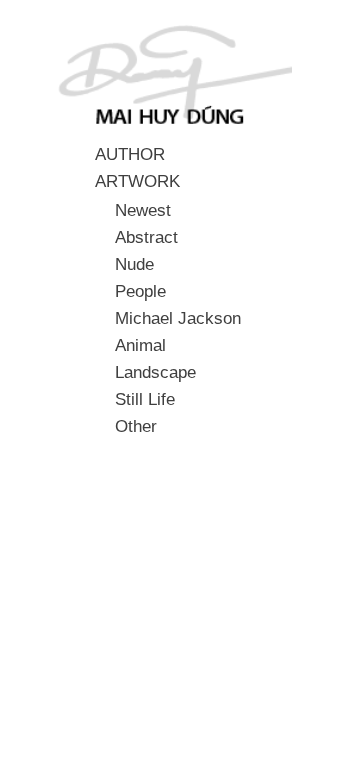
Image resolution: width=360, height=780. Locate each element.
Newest (143, 210)
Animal (140, 345)
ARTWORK (137, 181)
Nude (134, 264)
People (140, 291)
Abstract (146, 237)
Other (136, 426)
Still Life (145, 399)
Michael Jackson (178, 318)
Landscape (155, 372)
